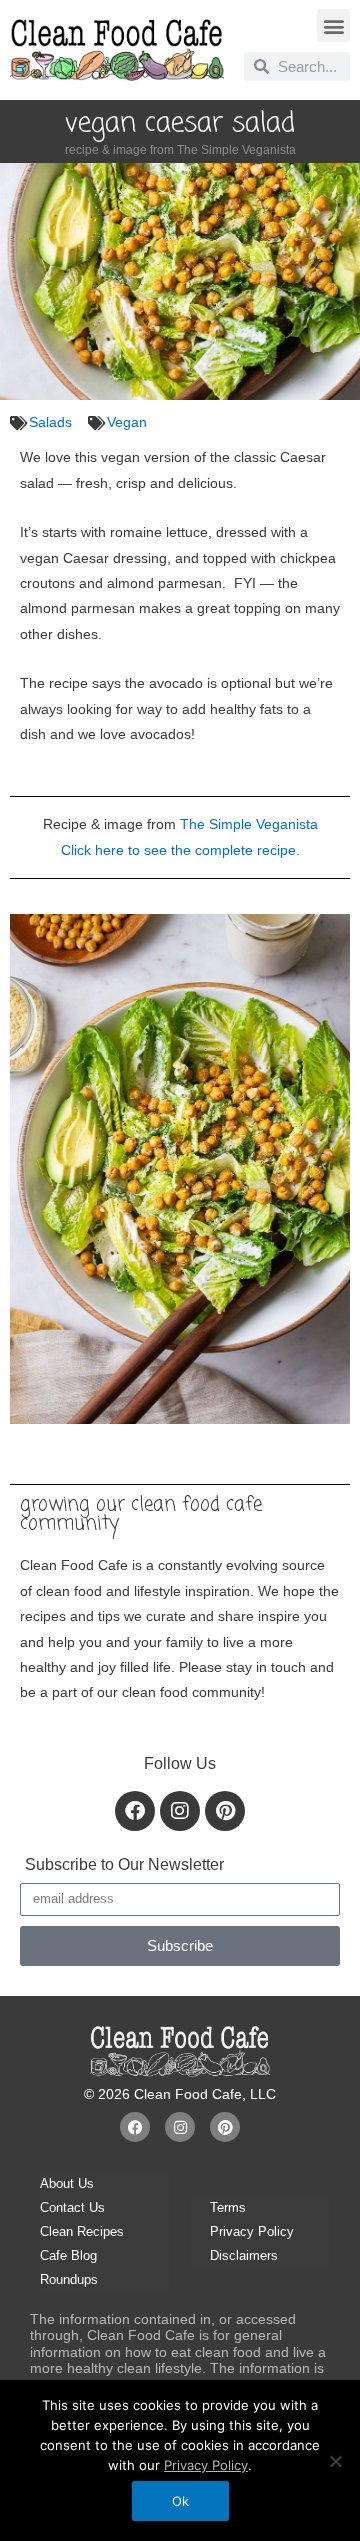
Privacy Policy (252, 2231)
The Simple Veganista (249, 824)
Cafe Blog (68, 2255)
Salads (50, 422)
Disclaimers (244, 2255)
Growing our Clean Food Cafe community (141, 1514)
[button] (333, 25)
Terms (228, 2207)
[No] (335, 2461)
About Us (67, 2183)
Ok (180, 2501)
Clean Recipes (82, 2231)
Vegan (127, 422)
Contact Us (72, 2207)
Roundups (69, 2279)
